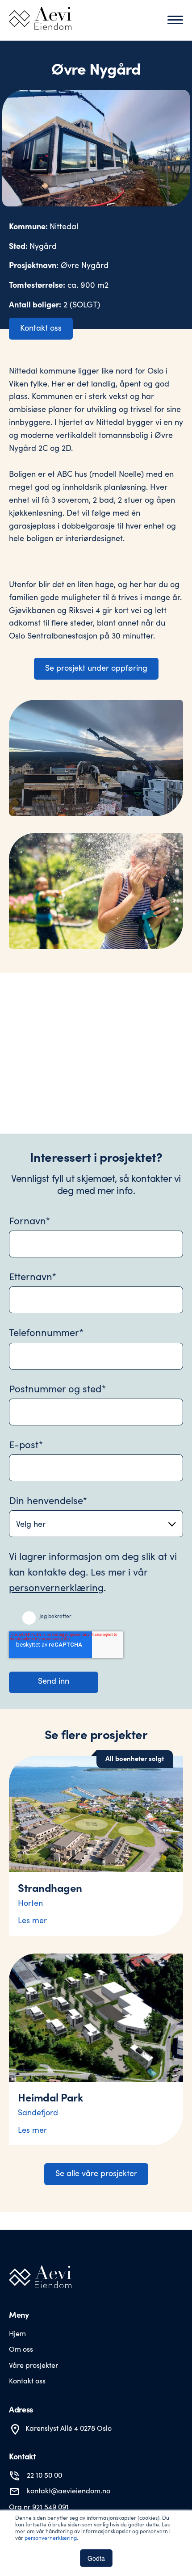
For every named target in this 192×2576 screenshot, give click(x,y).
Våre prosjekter (33, 2365)
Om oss (21, 2349)
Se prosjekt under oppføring (96, 668)
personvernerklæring (51, 2538)
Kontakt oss (41, 328)
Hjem (17, 2333)
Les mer (32, 1920)
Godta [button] (96, 2558)
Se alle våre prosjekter (96, 2173)
